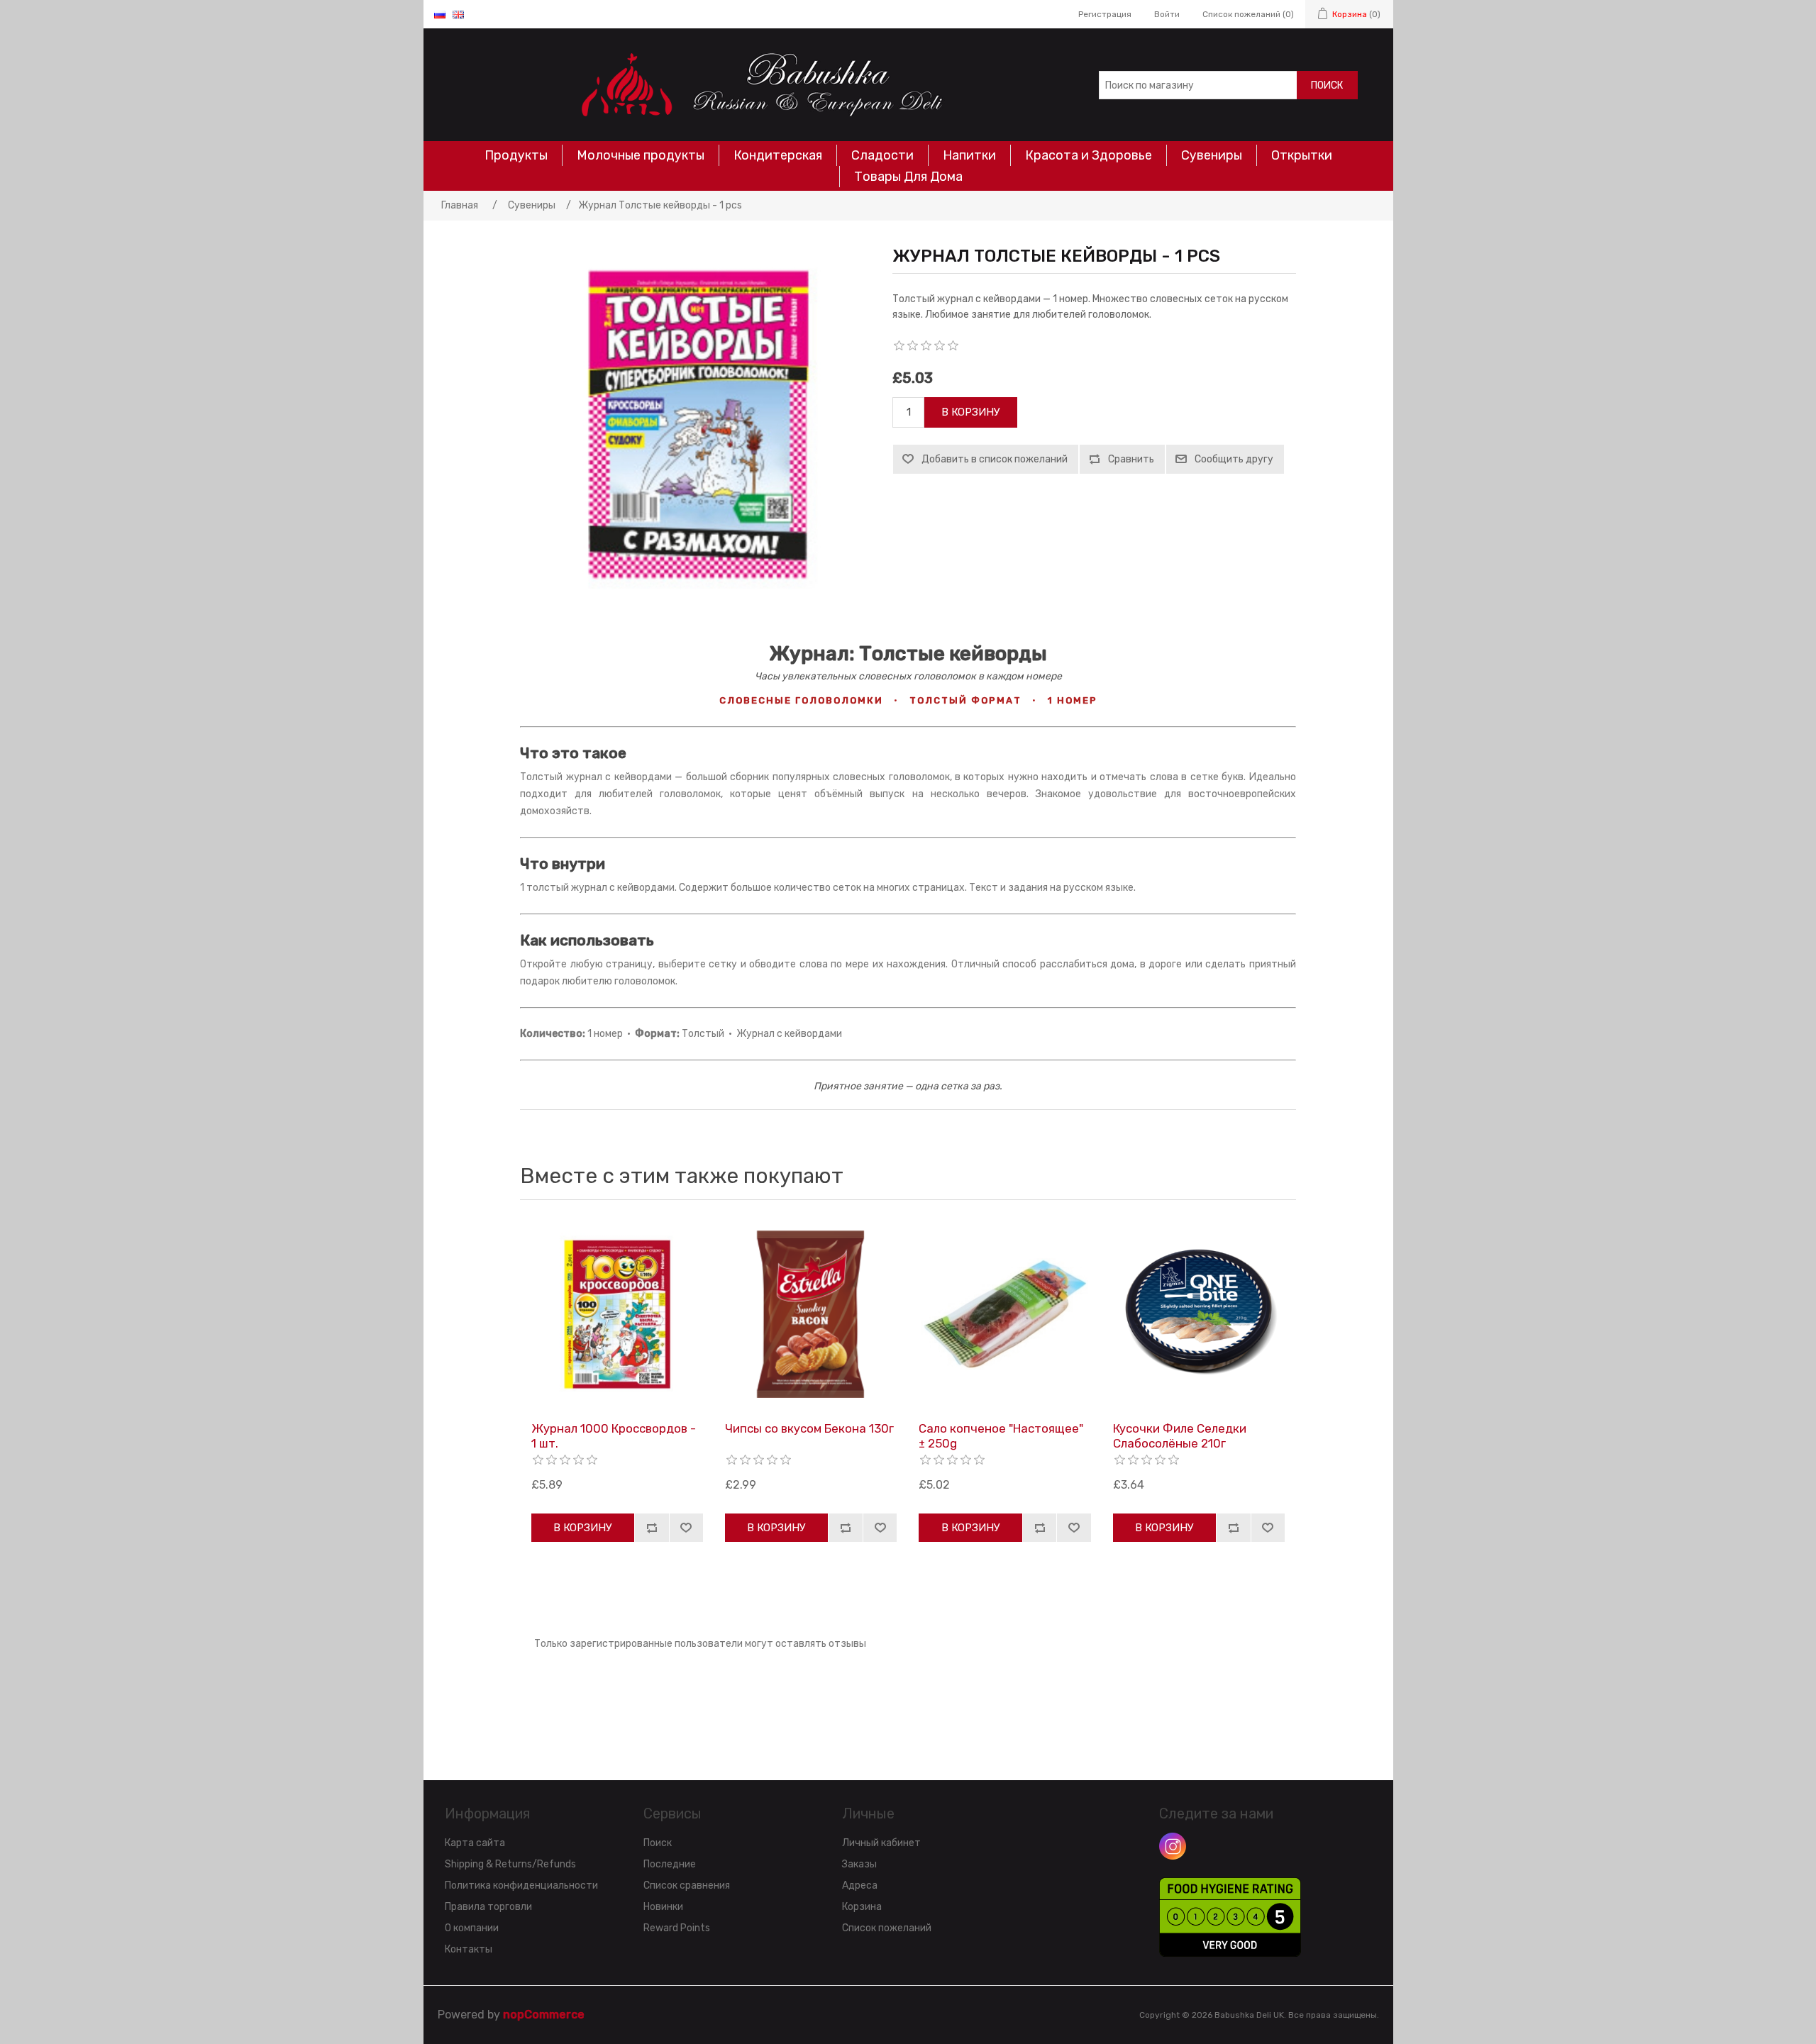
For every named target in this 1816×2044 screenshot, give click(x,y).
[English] (458, 14)
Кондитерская (778, 155)
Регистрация (1105, 14)
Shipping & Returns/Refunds (510, 1864)
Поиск (1327, 85)
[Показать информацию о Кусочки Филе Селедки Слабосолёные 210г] (1199, 1314)
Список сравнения (687, 1885)
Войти (1167, 14)
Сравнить (1131, 459)
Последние (670, 1864)
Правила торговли (488, 1907)
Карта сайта (475, 1843)
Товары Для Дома (908, 177)
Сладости (882, 155)
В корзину (971, 412)
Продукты (516, 155)
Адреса (860, 1885)
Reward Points (677, 1928)
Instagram (1173, 1846)
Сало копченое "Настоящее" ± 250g (1001, 1435)
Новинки (663, 1907)
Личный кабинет (881, 1843)
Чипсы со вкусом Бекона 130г (809, 1428)
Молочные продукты (641, 155)
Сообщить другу (1234, 459)
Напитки (969, 155)
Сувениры (1212, 155)
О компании (472, 1928)
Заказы (859, 1864)
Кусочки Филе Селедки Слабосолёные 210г (1180, 1435)
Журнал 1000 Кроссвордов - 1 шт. (614, 1435)
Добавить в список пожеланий (995, 459)
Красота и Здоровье (1089, 155)
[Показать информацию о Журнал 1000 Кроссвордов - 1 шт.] (617, 1314)
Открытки (1302, 155)
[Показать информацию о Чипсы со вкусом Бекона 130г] (811, 1314)
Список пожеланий (887, 1928)
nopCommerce (544, 2015)
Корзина (862, 1907)
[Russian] (440, 14)
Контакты (469, 1949)
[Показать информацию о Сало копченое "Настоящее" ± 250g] (1004, 1314)
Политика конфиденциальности (521, 1885)
